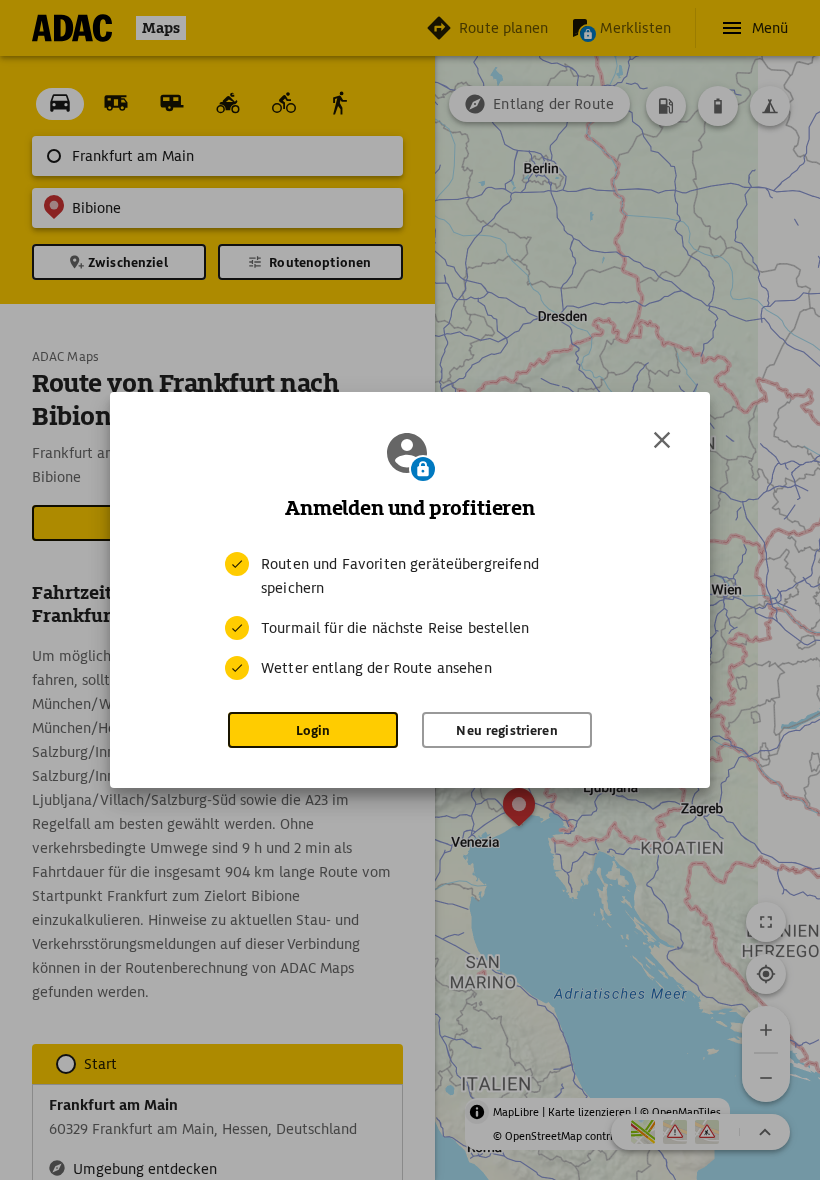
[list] (410, 616)
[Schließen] (662, 440)
